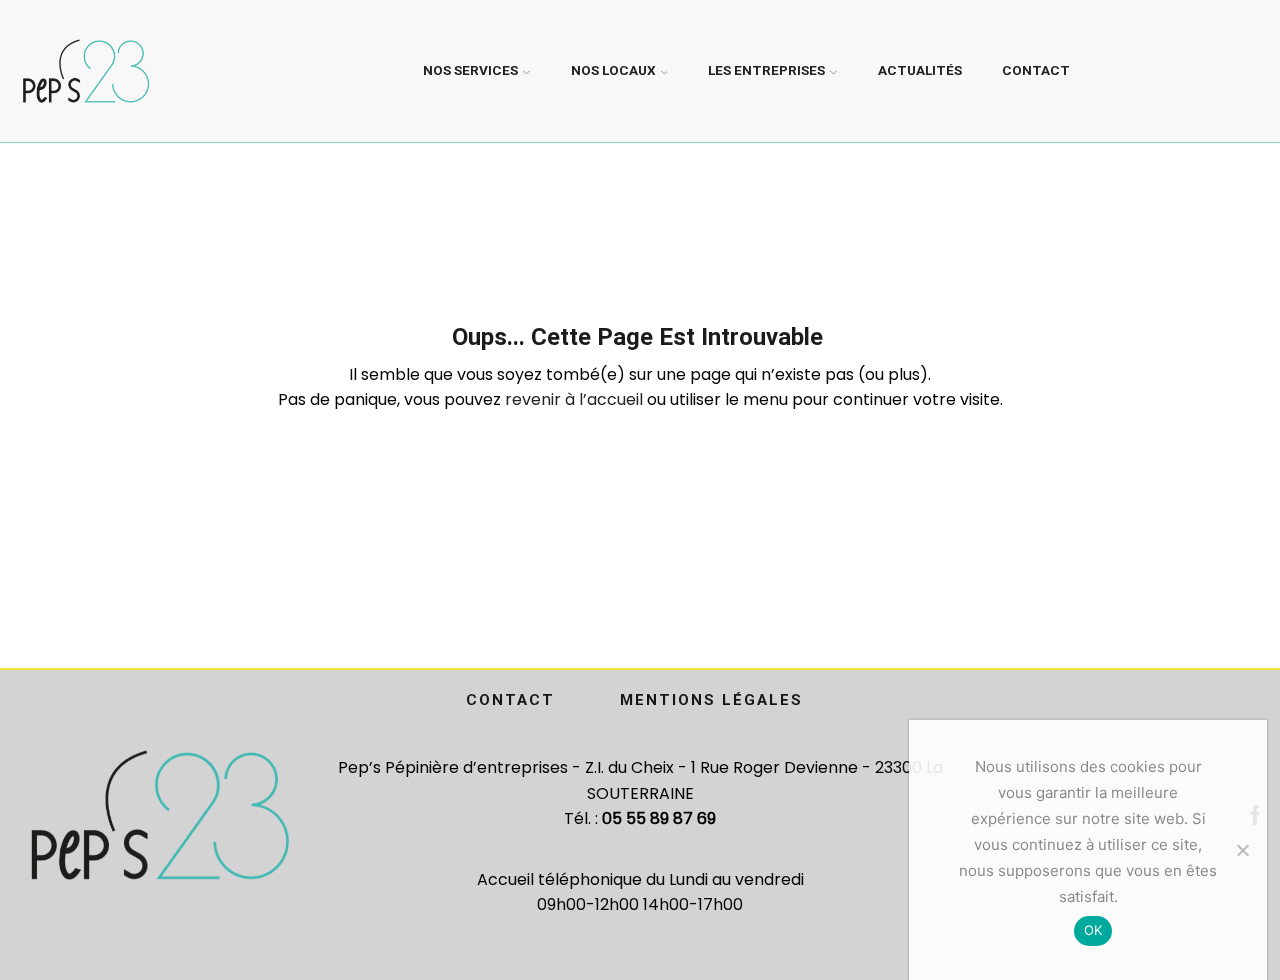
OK (1093, 930)
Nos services (470, 70)
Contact (1036, 70)
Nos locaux (613, 70)
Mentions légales (711, 700)
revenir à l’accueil (574, 399)
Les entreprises (766, 70)
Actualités (920, 70)
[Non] (1242, 850)
